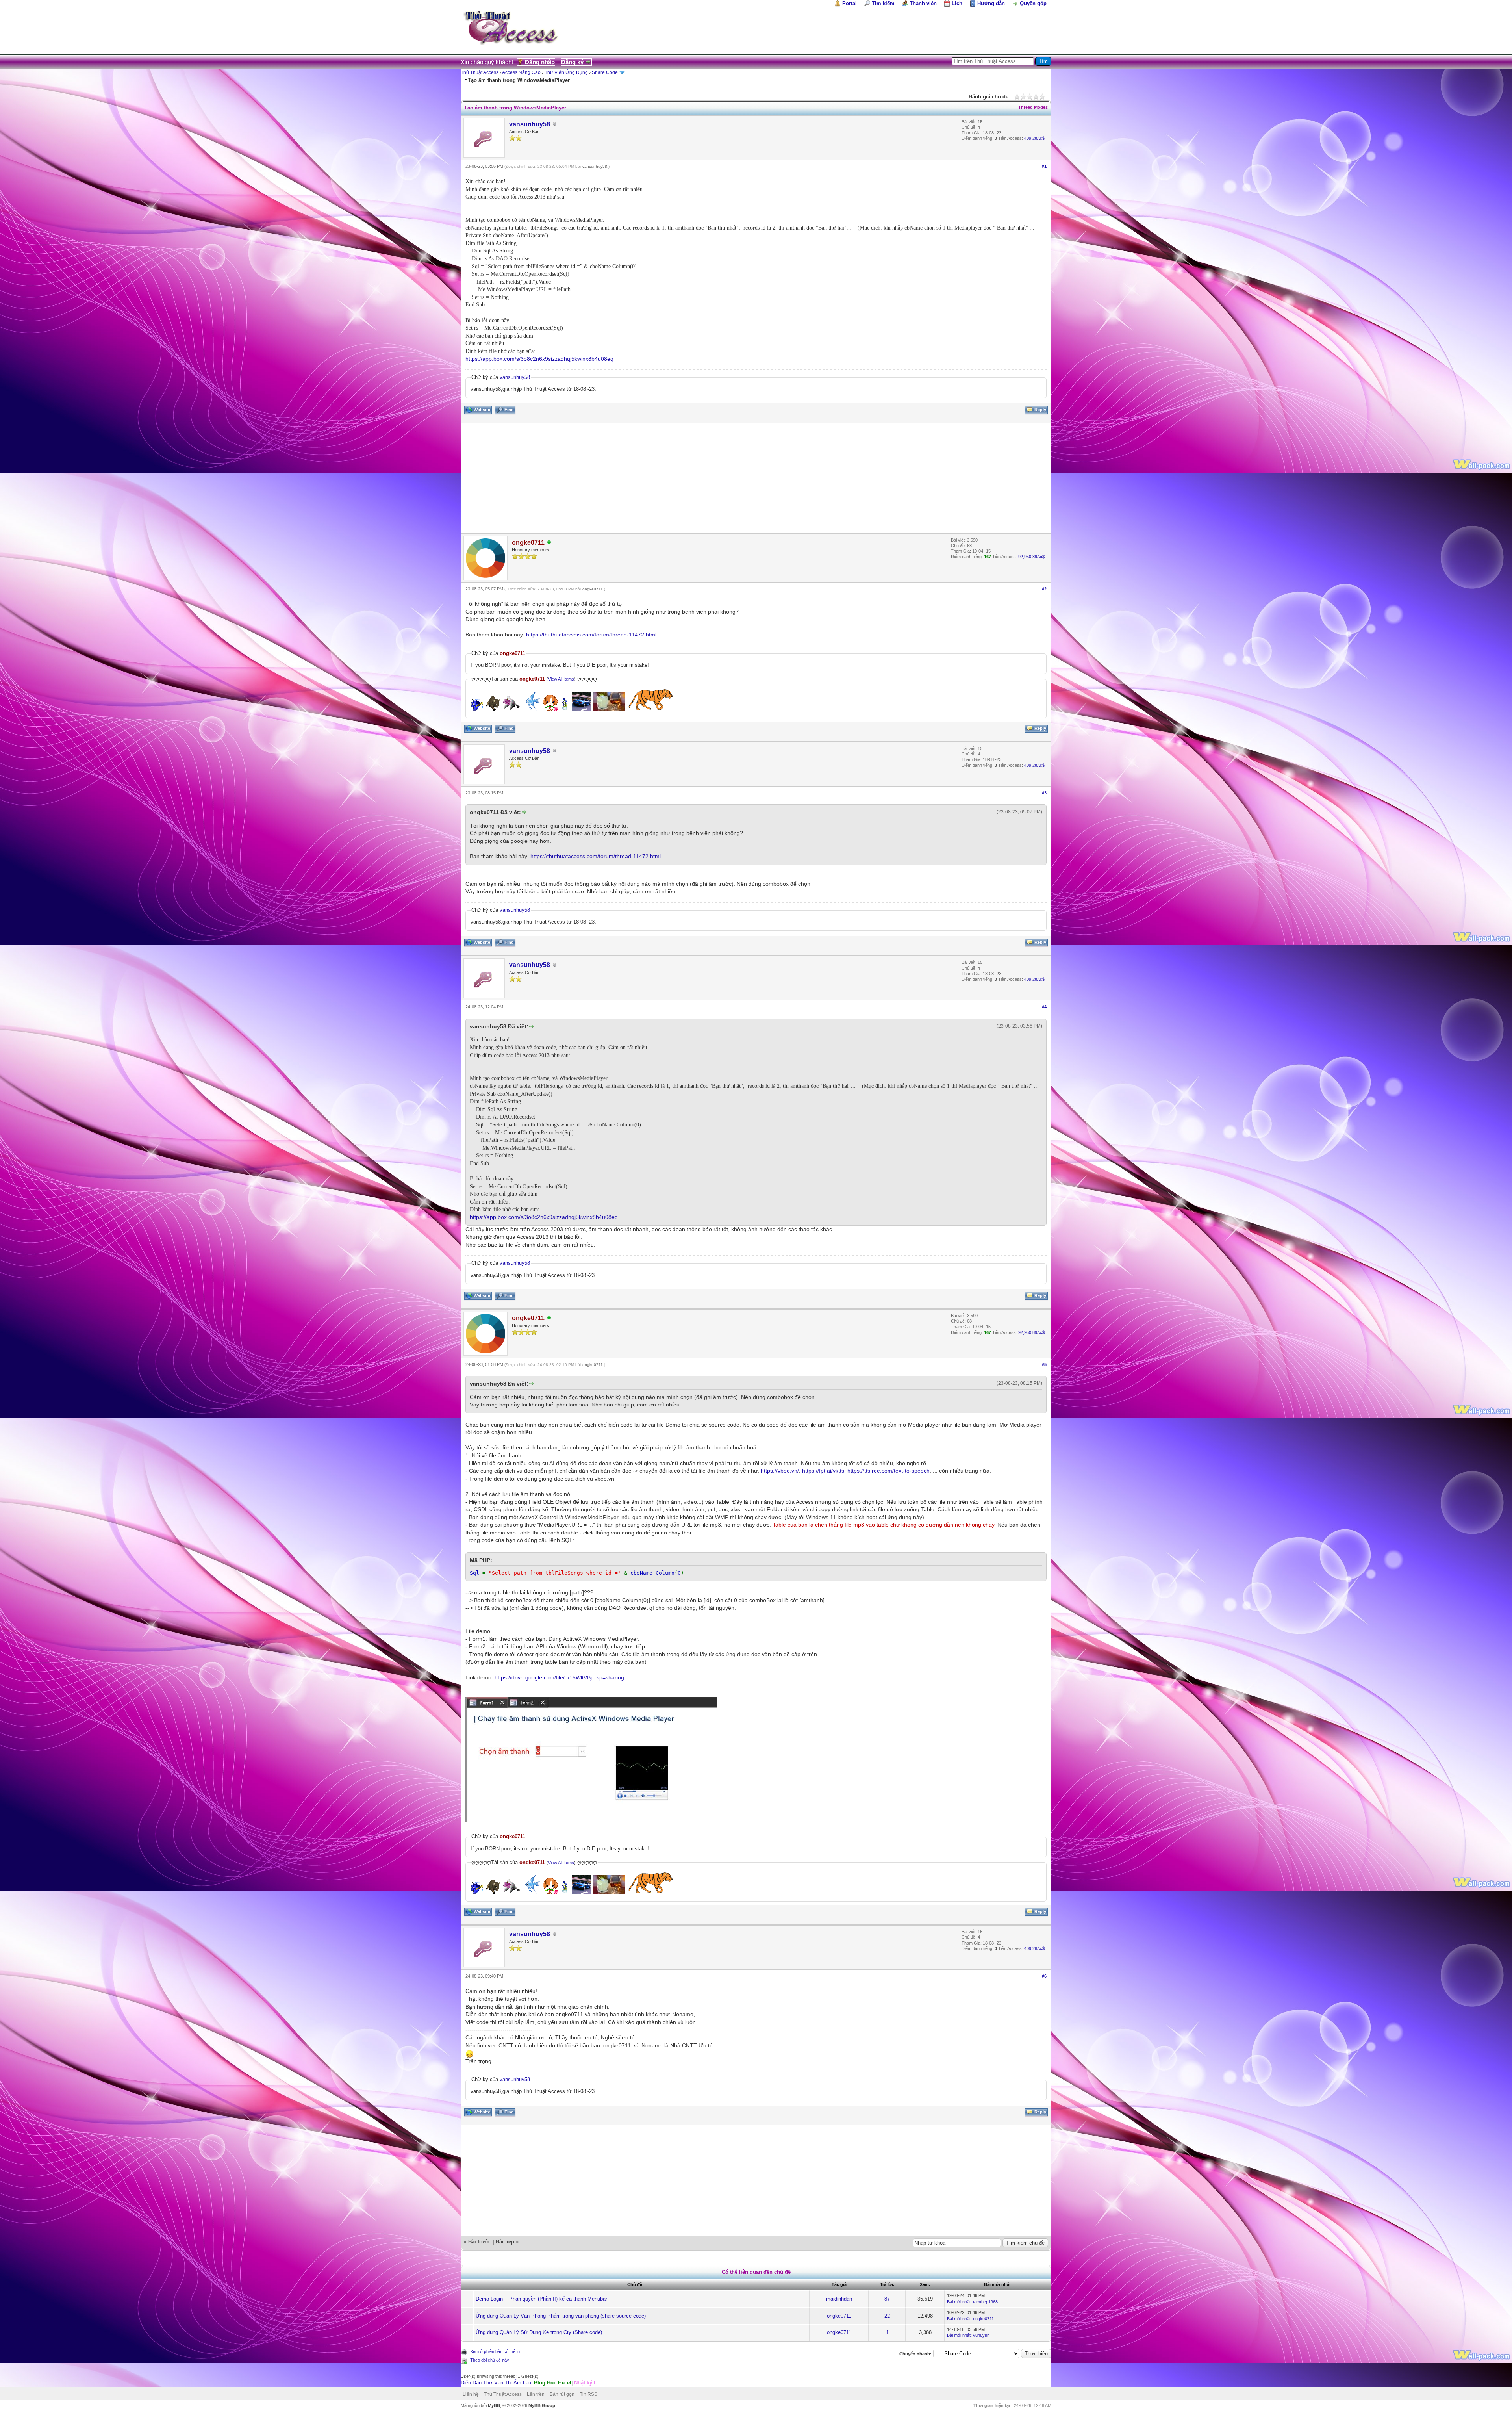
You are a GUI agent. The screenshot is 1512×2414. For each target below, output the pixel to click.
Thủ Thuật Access (480, 72)
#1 (1044, 166)
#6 (1044, 1976)
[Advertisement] (698, 478)
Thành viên (923, 3)
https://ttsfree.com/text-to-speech (888, 1471)
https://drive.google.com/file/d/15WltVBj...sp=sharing (559, 1677)
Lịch (957, 3)
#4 (1044, 1007)
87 (887, 2299)
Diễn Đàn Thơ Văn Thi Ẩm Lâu (496, 2383)
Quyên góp (1033, 3)
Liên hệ (471, 2394)
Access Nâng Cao (521, 72)
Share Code (605, 72)
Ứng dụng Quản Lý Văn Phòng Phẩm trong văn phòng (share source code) (561, 2316)
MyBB (494, 2405)
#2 (1044, 589)
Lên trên (536, 2394)
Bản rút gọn (562, 2394)
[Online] (549, 543)
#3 (1044, 793)
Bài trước (480, 2242)
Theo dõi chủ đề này (490, 2360)
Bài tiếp (505, 2242)
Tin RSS (588, 2394)
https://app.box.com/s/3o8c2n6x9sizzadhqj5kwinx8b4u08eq (539, 359)
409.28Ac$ (1034, 138)
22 (887, 2316)
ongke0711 (593, 589)
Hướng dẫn (991, 3)
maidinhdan (839, 2299)
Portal (850, 3)
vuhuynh (981, 2335)
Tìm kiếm (883, 3)
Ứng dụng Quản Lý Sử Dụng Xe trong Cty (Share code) (539, 2332)
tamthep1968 (985, 2302)
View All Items (561, 679)
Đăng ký (572, 62)
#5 (1044, 1364)
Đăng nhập (540, 62)
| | (530, 2383)
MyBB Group (542, 2405)
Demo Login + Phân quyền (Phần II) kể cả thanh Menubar (541, 2299)
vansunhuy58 (530, 124)
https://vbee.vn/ (780, 1471)
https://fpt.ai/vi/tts (823, 1471)
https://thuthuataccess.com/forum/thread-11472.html (591, 635)
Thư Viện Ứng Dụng (566, 72)
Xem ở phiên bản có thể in (495, 2351)
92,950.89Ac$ (1031, 557)
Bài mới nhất (959, 2302)
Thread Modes (1033, 107)
